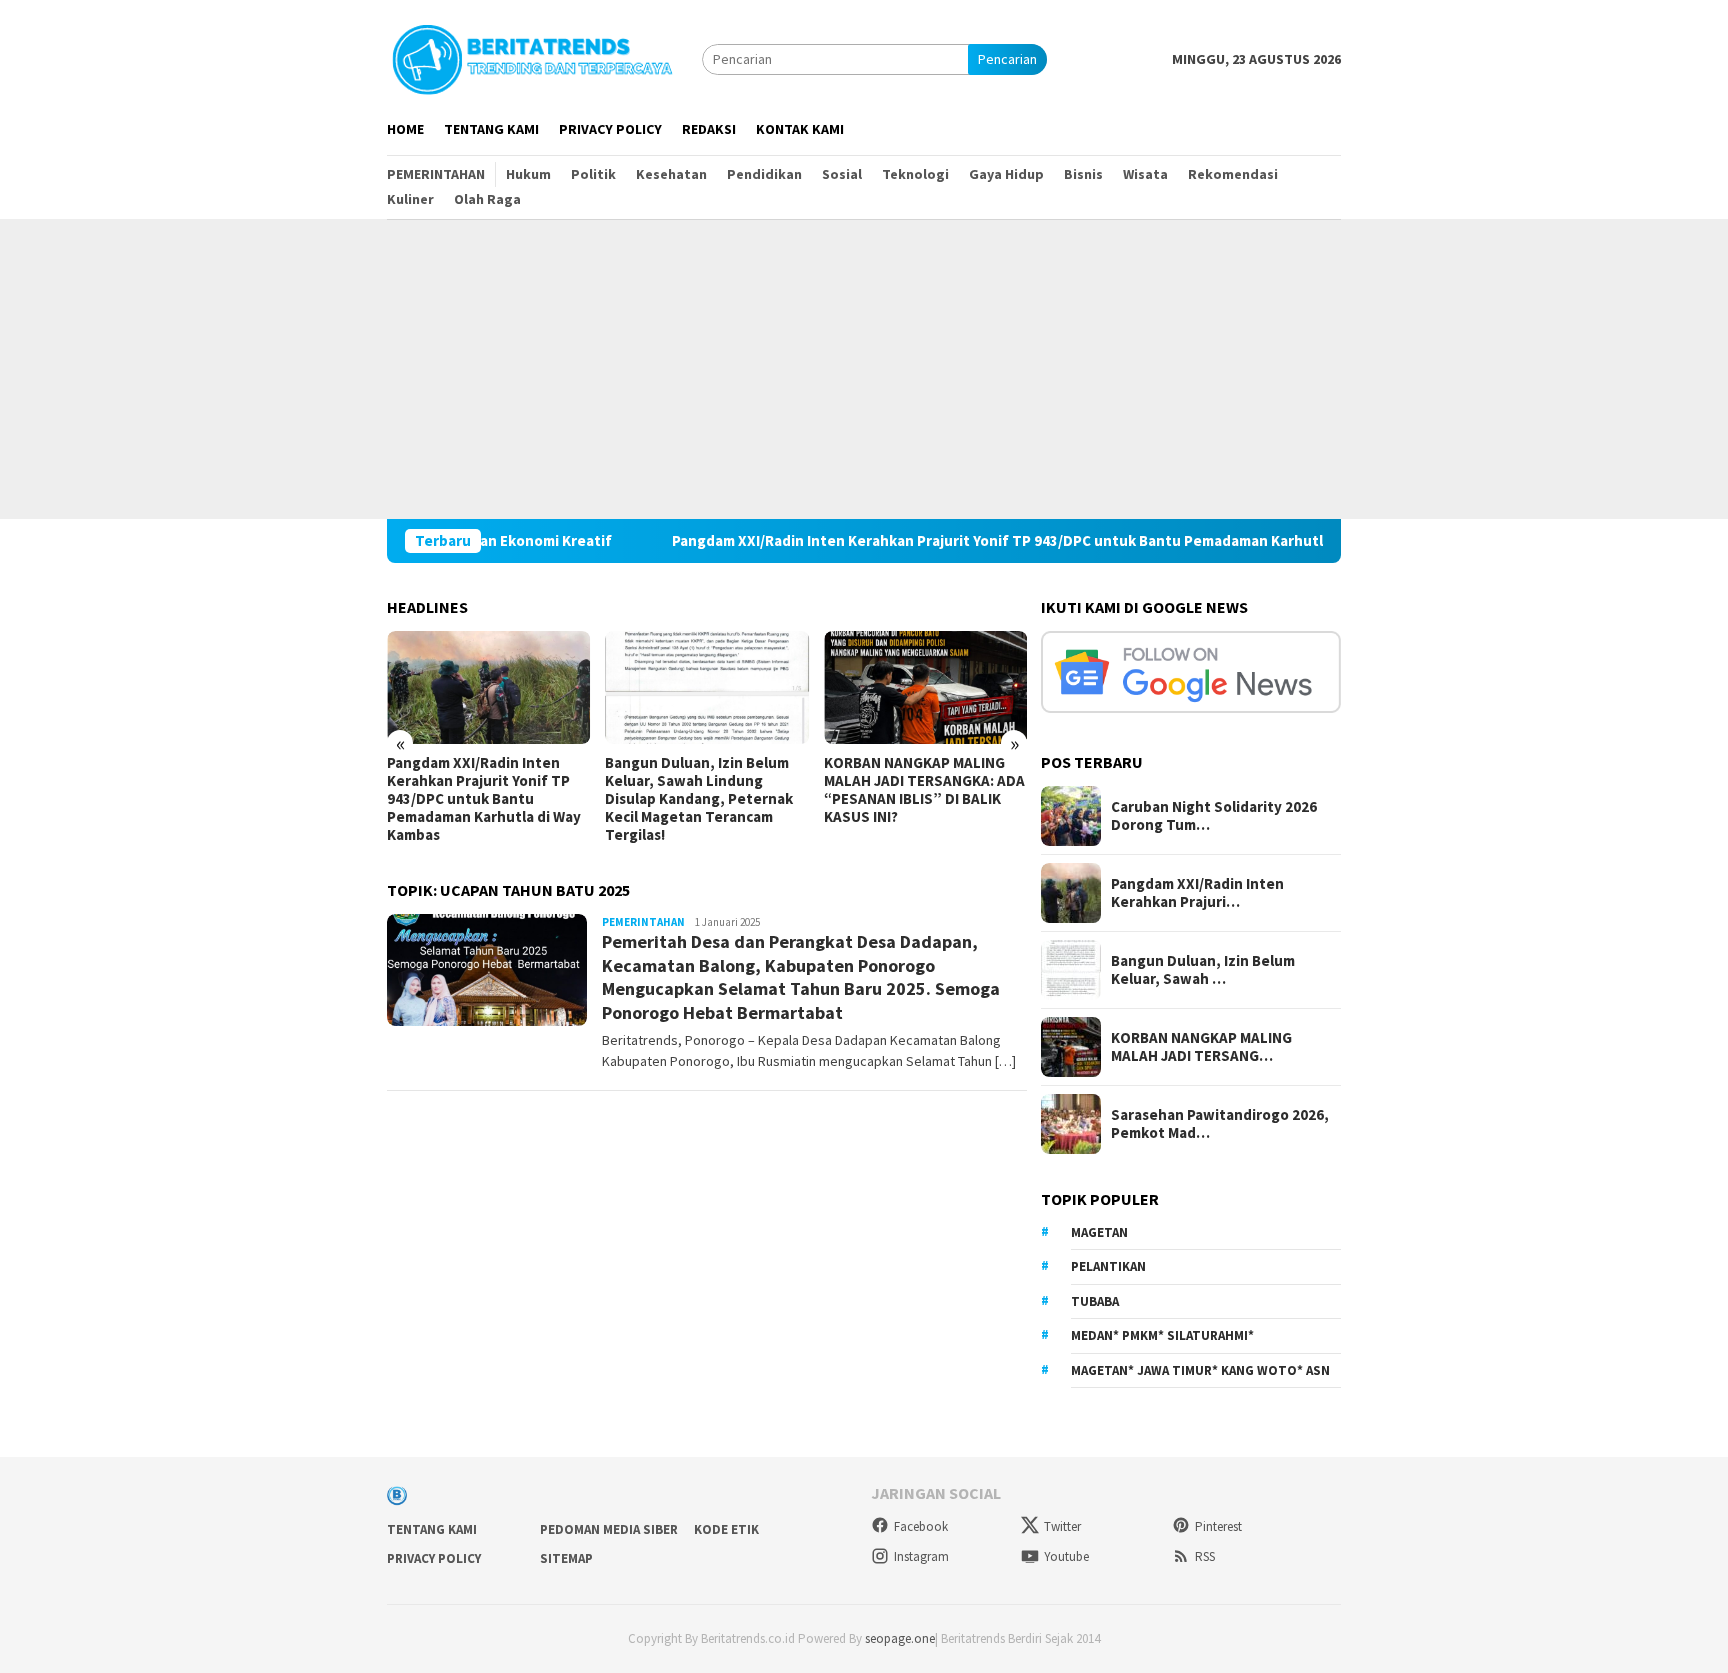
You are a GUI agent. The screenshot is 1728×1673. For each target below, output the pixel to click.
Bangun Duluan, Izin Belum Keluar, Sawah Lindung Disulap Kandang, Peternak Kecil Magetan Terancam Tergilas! (699, 799)
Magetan (1099, 1232)
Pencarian (1007, 59)
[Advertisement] (864, 369)
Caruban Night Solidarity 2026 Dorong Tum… (1214, 816)
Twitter (1062, 1526)
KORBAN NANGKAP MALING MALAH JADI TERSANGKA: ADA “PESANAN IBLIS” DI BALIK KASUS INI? (924, 790)
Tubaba (1095, 1301)
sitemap (566, 1558)
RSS (1205, 1556)
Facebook (921, 1526)
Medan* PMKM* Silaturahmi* (1162, 1335)
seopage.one (900, 1638)
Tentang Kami (432, 1529)
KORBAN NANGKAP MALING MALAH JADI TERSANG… (1201, 1047)
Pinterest (1218, 1526)
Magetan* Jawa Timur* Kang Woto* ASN (1200, 1370)
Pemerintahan (643, 922)
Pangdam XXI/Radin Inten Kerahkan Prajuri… (1197, 893)
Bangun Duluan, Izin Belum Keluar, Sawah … (1203, 970)
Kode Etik (726, 1529)
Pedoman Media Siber (609, 1529)
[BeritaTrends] (532, 57)
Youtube (1066, 1556)
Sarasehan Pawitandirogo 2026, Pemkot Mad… (1220, 1124)
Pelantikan (1108, 1266)
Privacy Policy (434, 1558)
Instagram (921, 1556)
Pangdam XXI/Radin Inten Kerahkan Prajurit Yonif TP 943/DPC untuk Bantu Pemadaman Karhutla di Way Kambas (989, 541)
